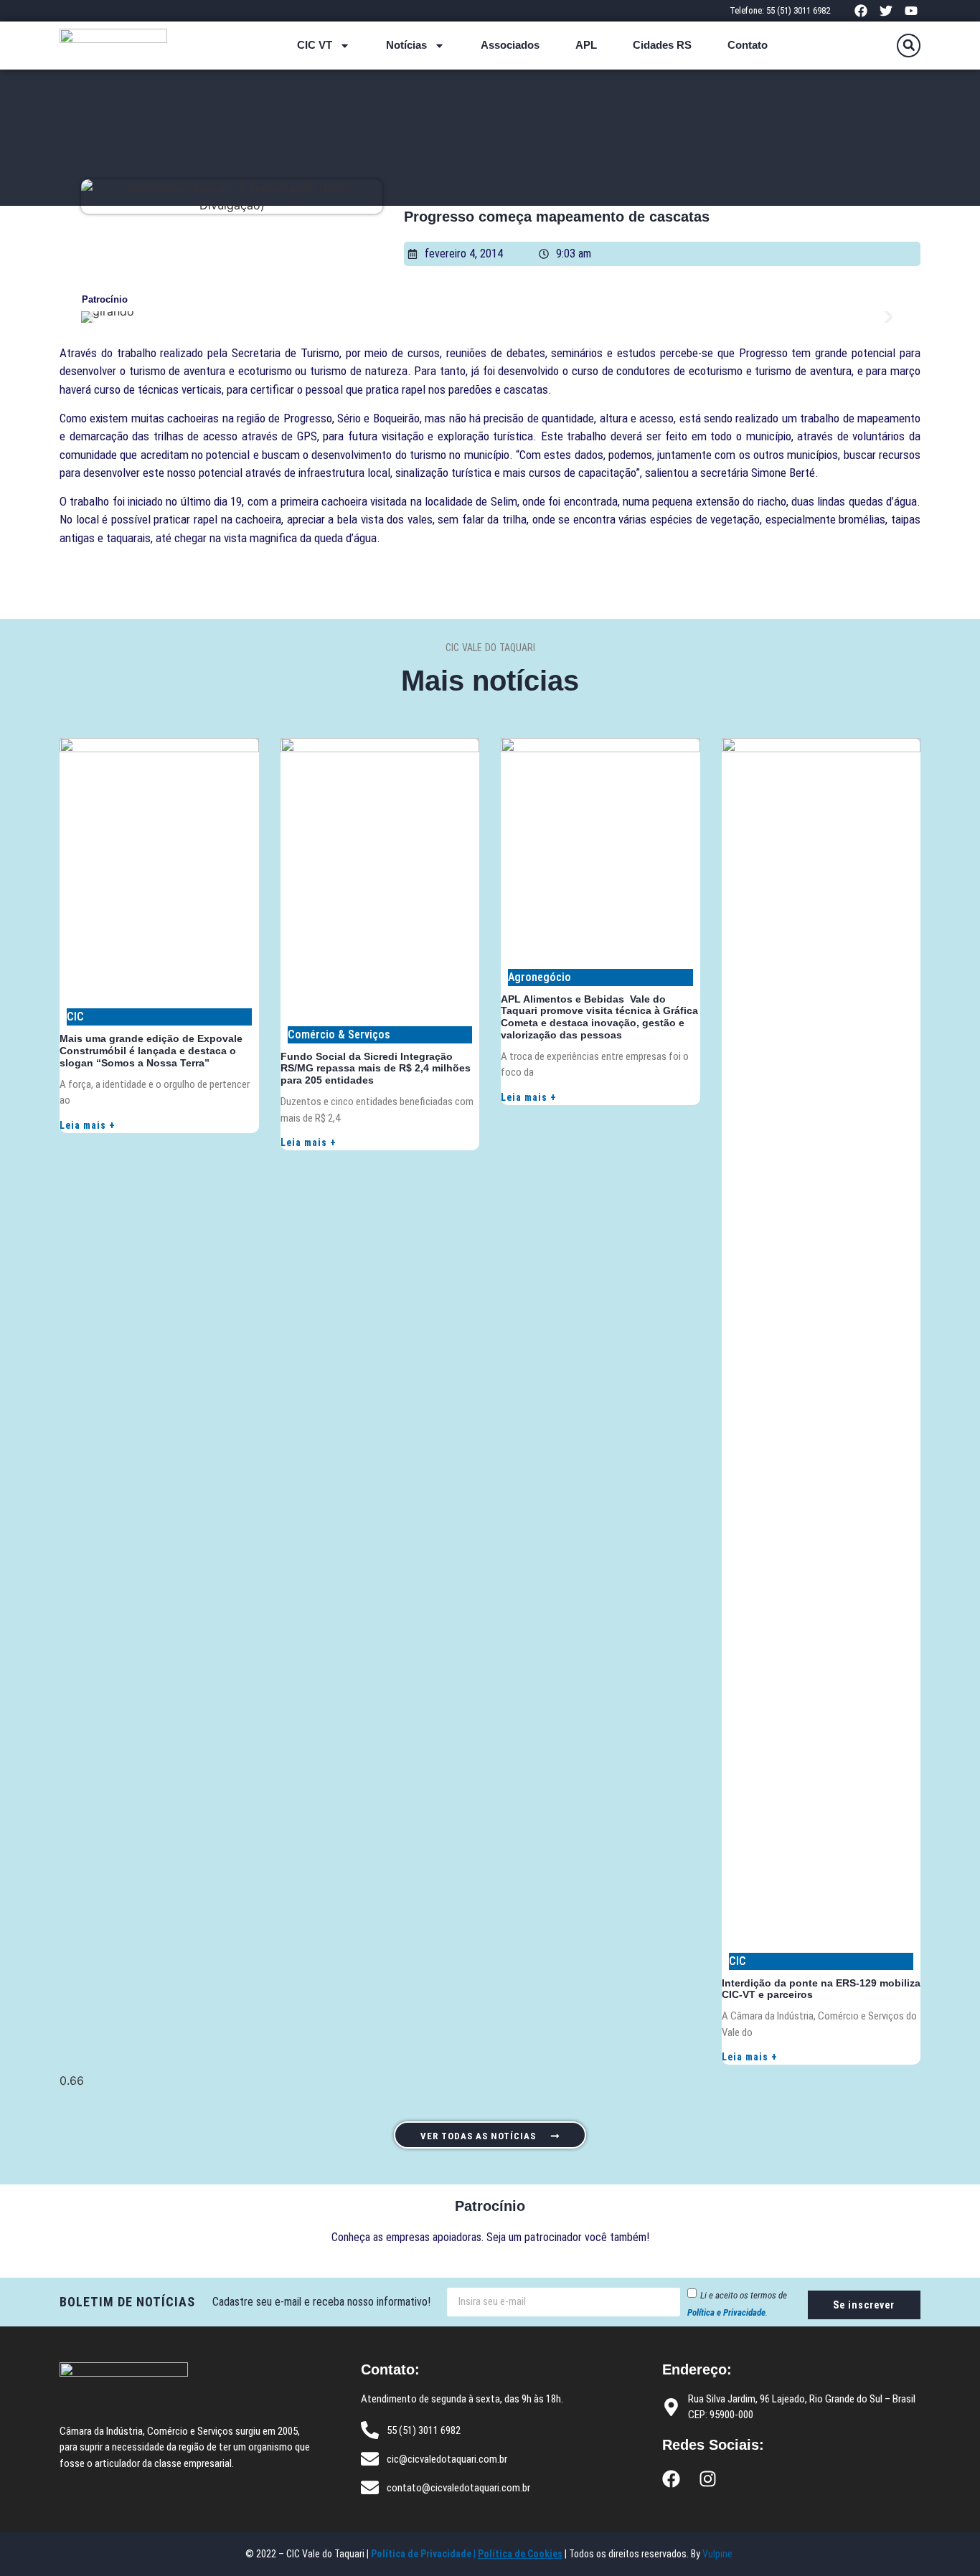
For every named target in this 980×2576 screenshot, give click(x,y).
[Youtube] (911, 10)
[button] (909, 46)
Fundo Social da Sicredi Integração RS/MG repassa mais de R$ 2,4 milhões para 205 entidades (376, 1069)
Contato (748, 45)
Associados (510, 45)
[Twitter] (886, 10)
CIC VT (315, 45)
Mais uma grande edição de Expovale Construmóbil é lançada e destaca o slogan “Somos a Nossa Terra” (151, 1051)
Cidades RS (662, 45)
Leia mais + (88, 1125)
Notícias (406, 45)
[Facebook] (861, 10)
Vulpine (718, 2554)
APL (586, 45)
